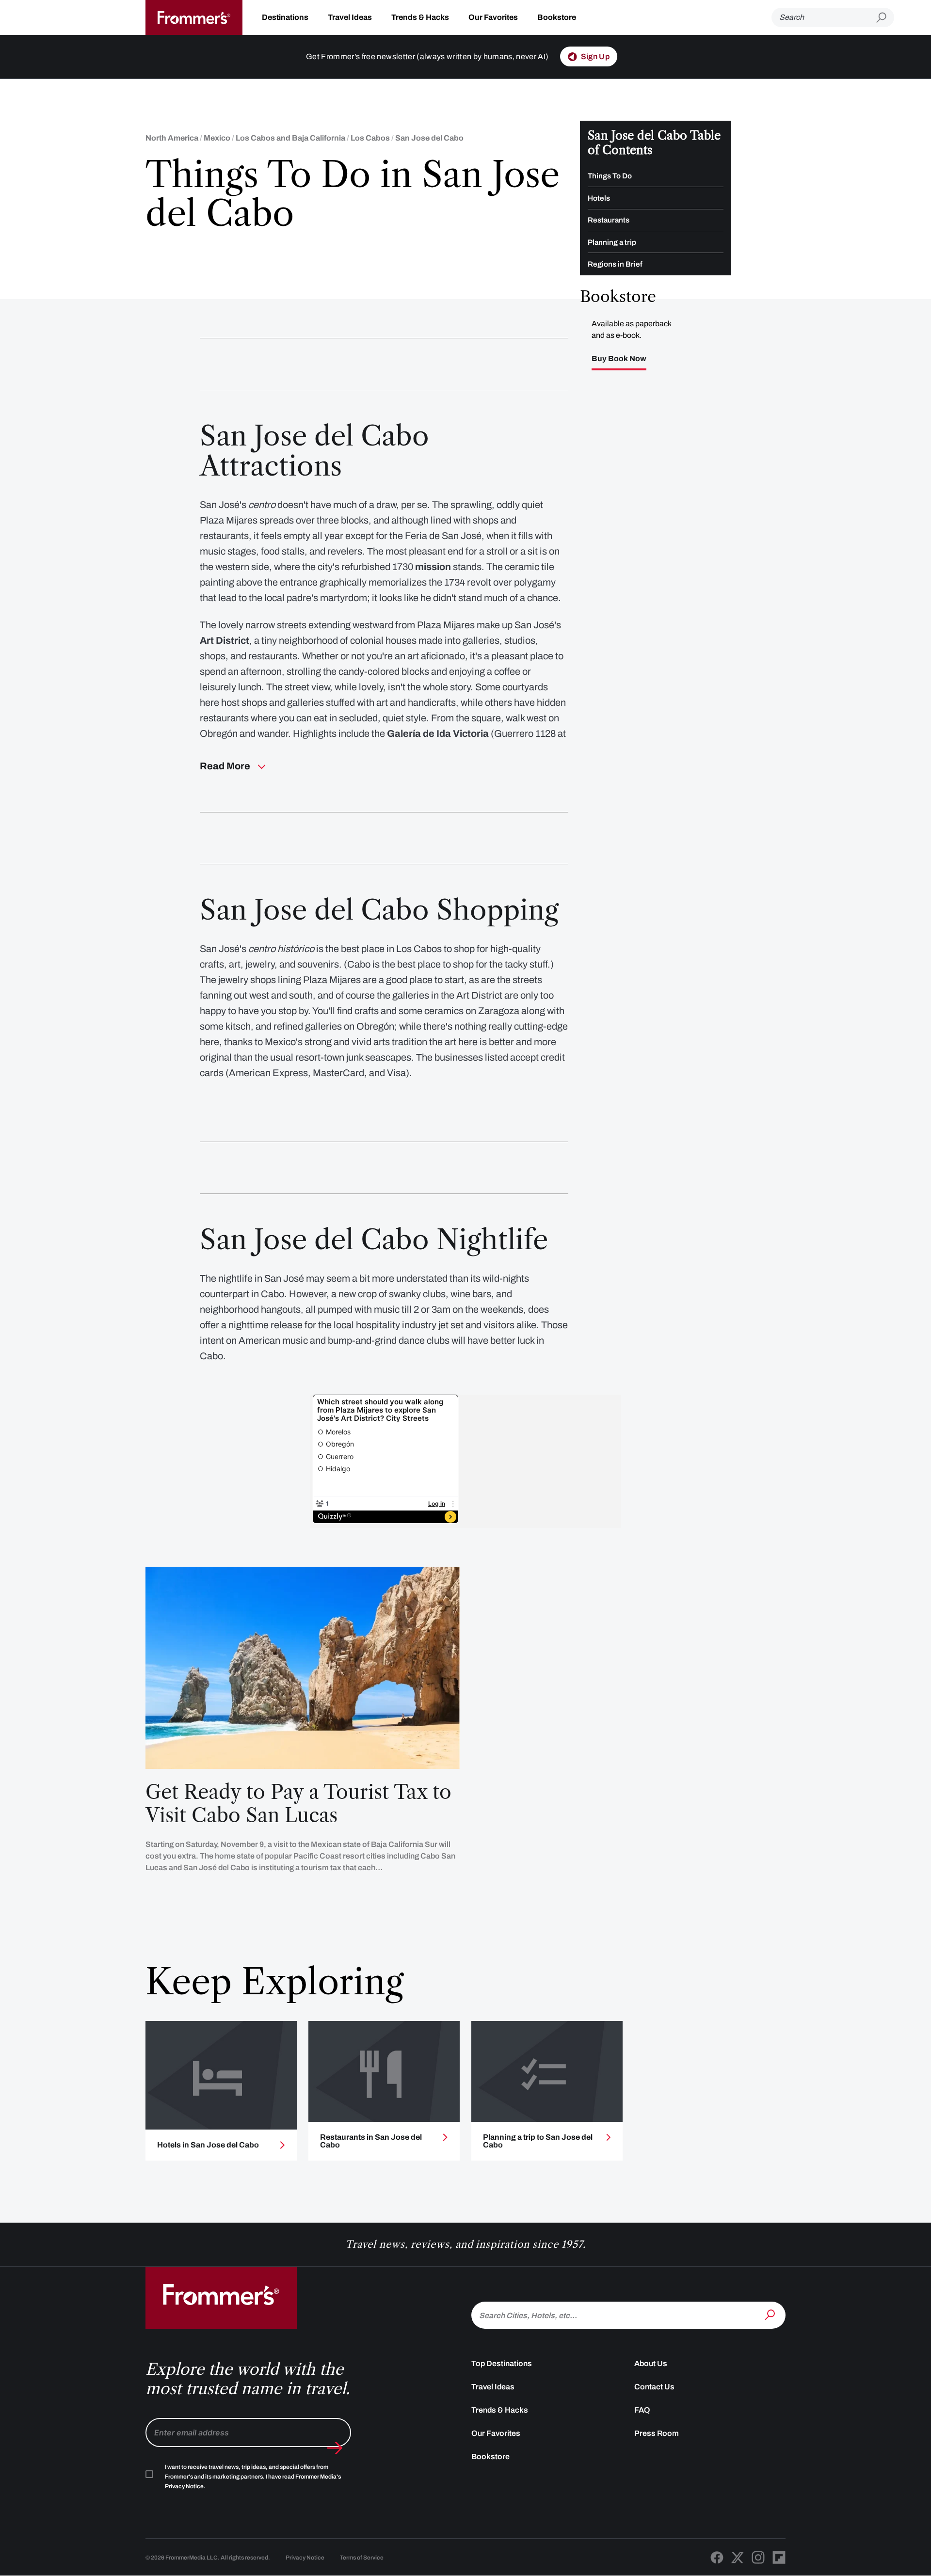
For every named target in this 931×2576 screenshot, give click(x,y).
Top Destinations (502, 2363)
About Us (651, 2363)
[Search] (771, 2314)
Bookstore (557, 17)
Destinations (285, 17)
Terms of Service (362, 2558)
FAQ (642, 2410)
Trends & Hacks (420, 17)
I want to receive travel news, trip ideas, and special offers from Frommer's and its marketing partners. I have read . (253, 2477)
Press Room (657, 2433)
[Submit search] (885, 18)
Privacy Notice (305, 2558)
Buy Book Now (619, 359)
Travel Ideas (350, 17)
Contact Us (654, 2387)
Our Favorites (493, 17)
